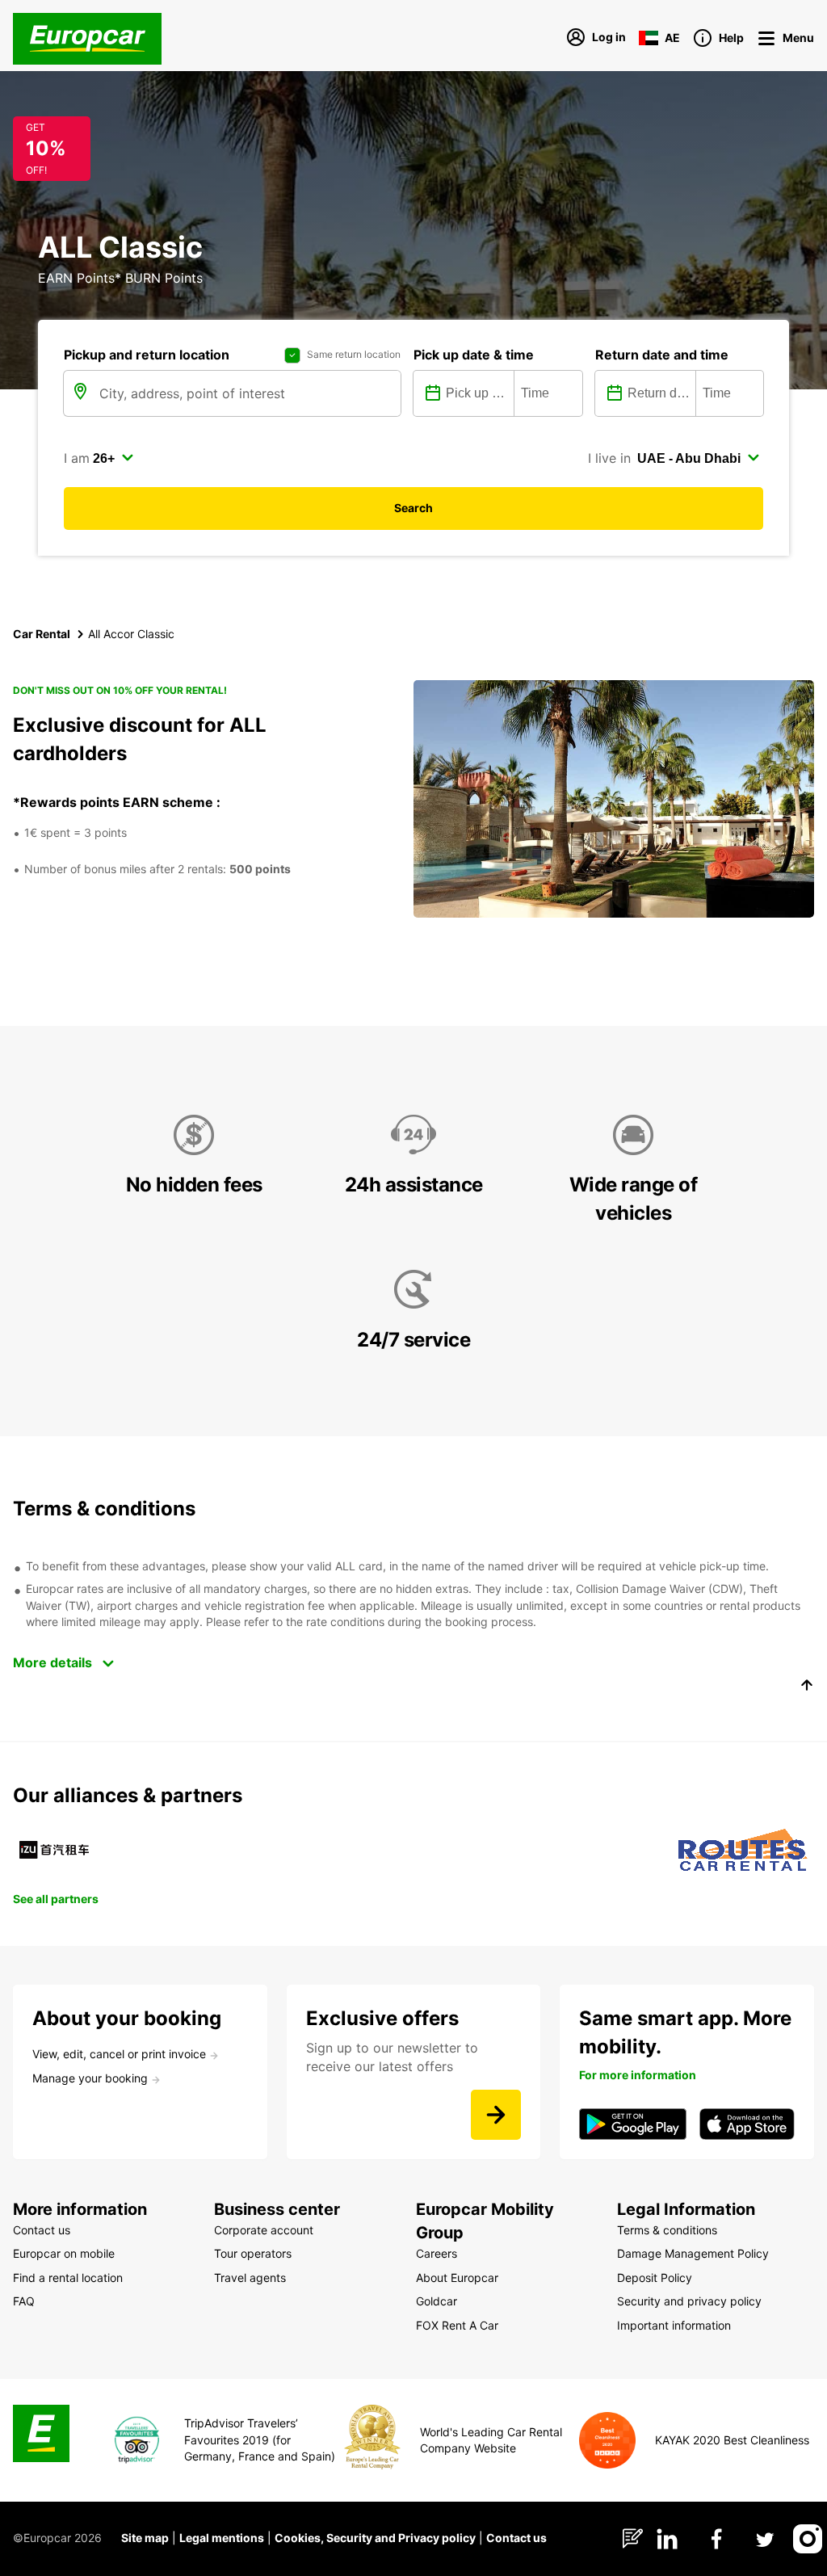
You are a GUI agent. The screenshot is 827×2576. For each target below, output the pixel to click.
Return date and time (662, 355)
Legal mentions (222, 2538)
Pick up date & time (474, 355)
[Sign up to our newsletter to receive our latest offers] (496, 2115)
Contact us (516, 2538)
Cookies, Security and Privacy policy (375, 2538)
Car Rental (42, 634)
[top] (807, 1687)
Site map (145, 2538)
